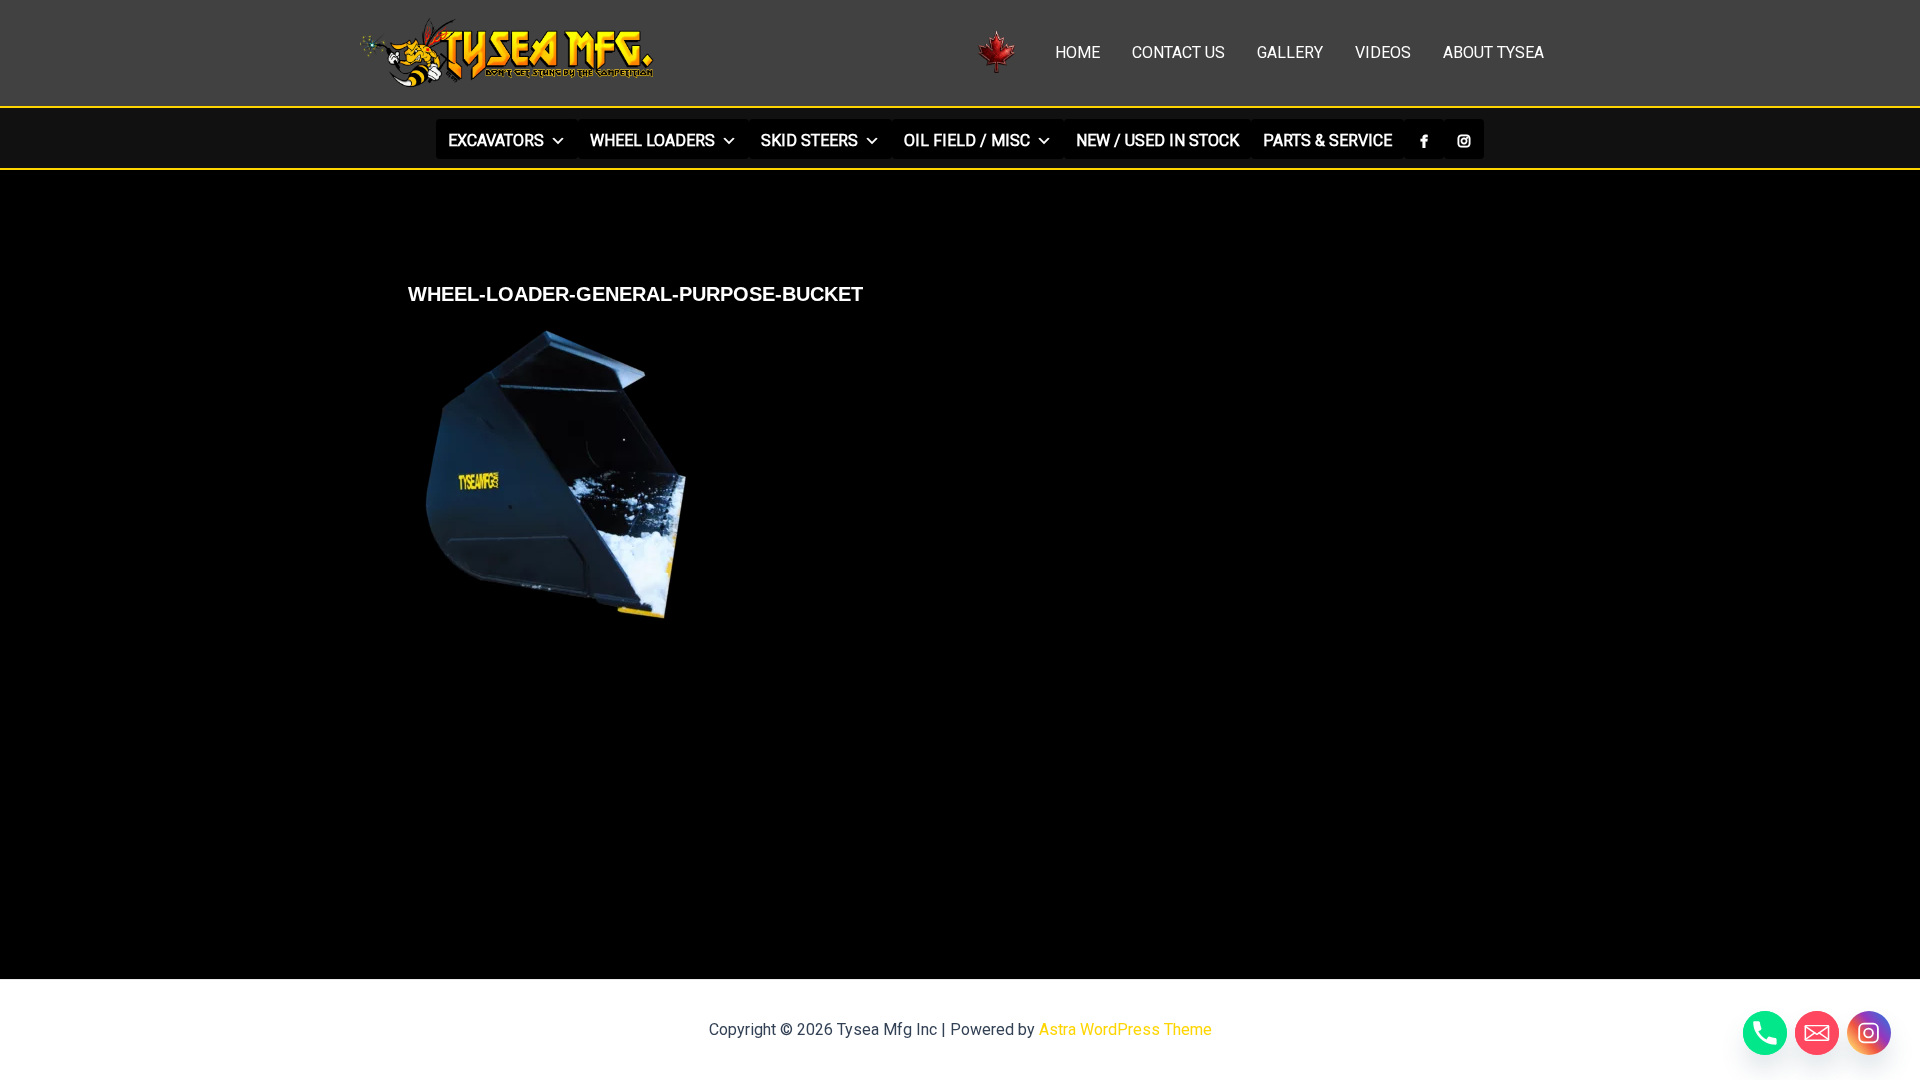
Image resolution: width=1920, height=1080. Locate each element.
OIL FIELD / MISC (967, 140)
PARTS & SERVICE (1327, 140)
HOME (1077, 52)
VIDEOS (1383, 52)
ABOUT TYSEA (1493, 52)
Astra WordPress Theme (1125, 1029)
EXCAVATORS (496, 140)
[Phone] (1765, 1033)
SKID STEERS (809, 140)
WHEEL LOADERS (652, 140)
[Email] (1817, 1033)
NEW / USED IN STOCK (1157, 140)
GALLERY (1290, 52)
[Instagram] (1464, 139)
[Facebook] (1424, 139)
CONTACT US (1178, 52)
